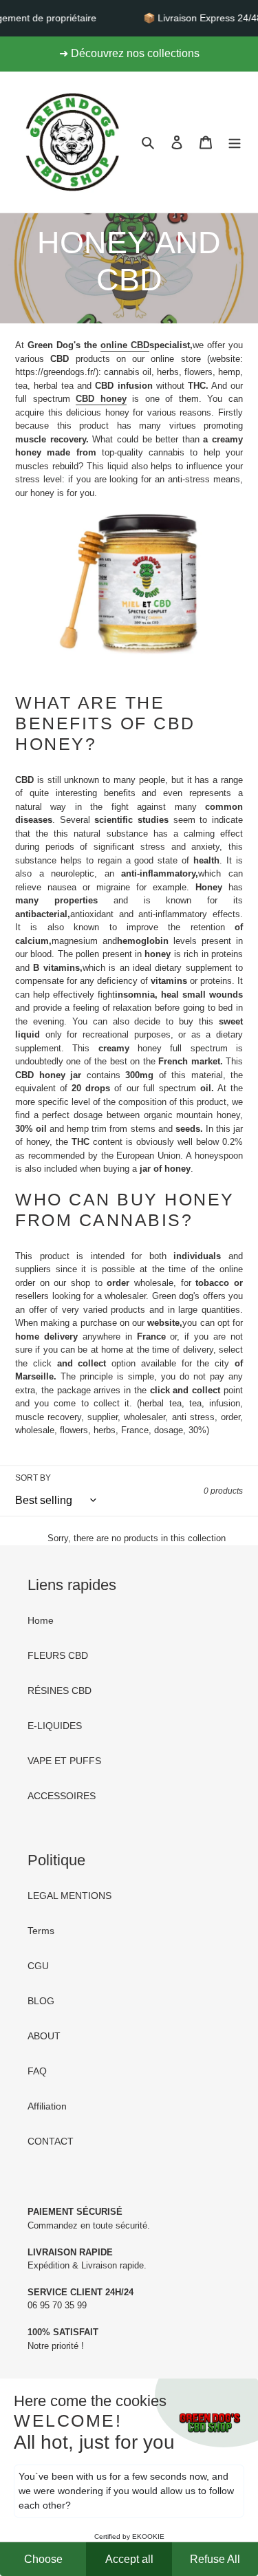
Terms (41, 1931)
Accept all (129, 2559)
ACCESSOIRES (62, 1796)
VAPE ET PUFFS (64, 1761)
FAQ (37, 2071)
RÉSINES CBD (60, 1690)
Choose (43, 2559)
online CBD (125, 345)
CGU (38, 1966)
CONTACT (51, 2141)
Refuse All (215, 2559)
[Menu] (235, 142)
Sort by (33, 1478)
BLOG (41, 2001)
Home (41, 1620)
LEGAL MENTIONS (69, 1896)
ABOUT (44, 2036)
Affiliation (47, 2106)
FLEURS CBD (58, 1655)
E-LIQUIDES (55, 1726)
